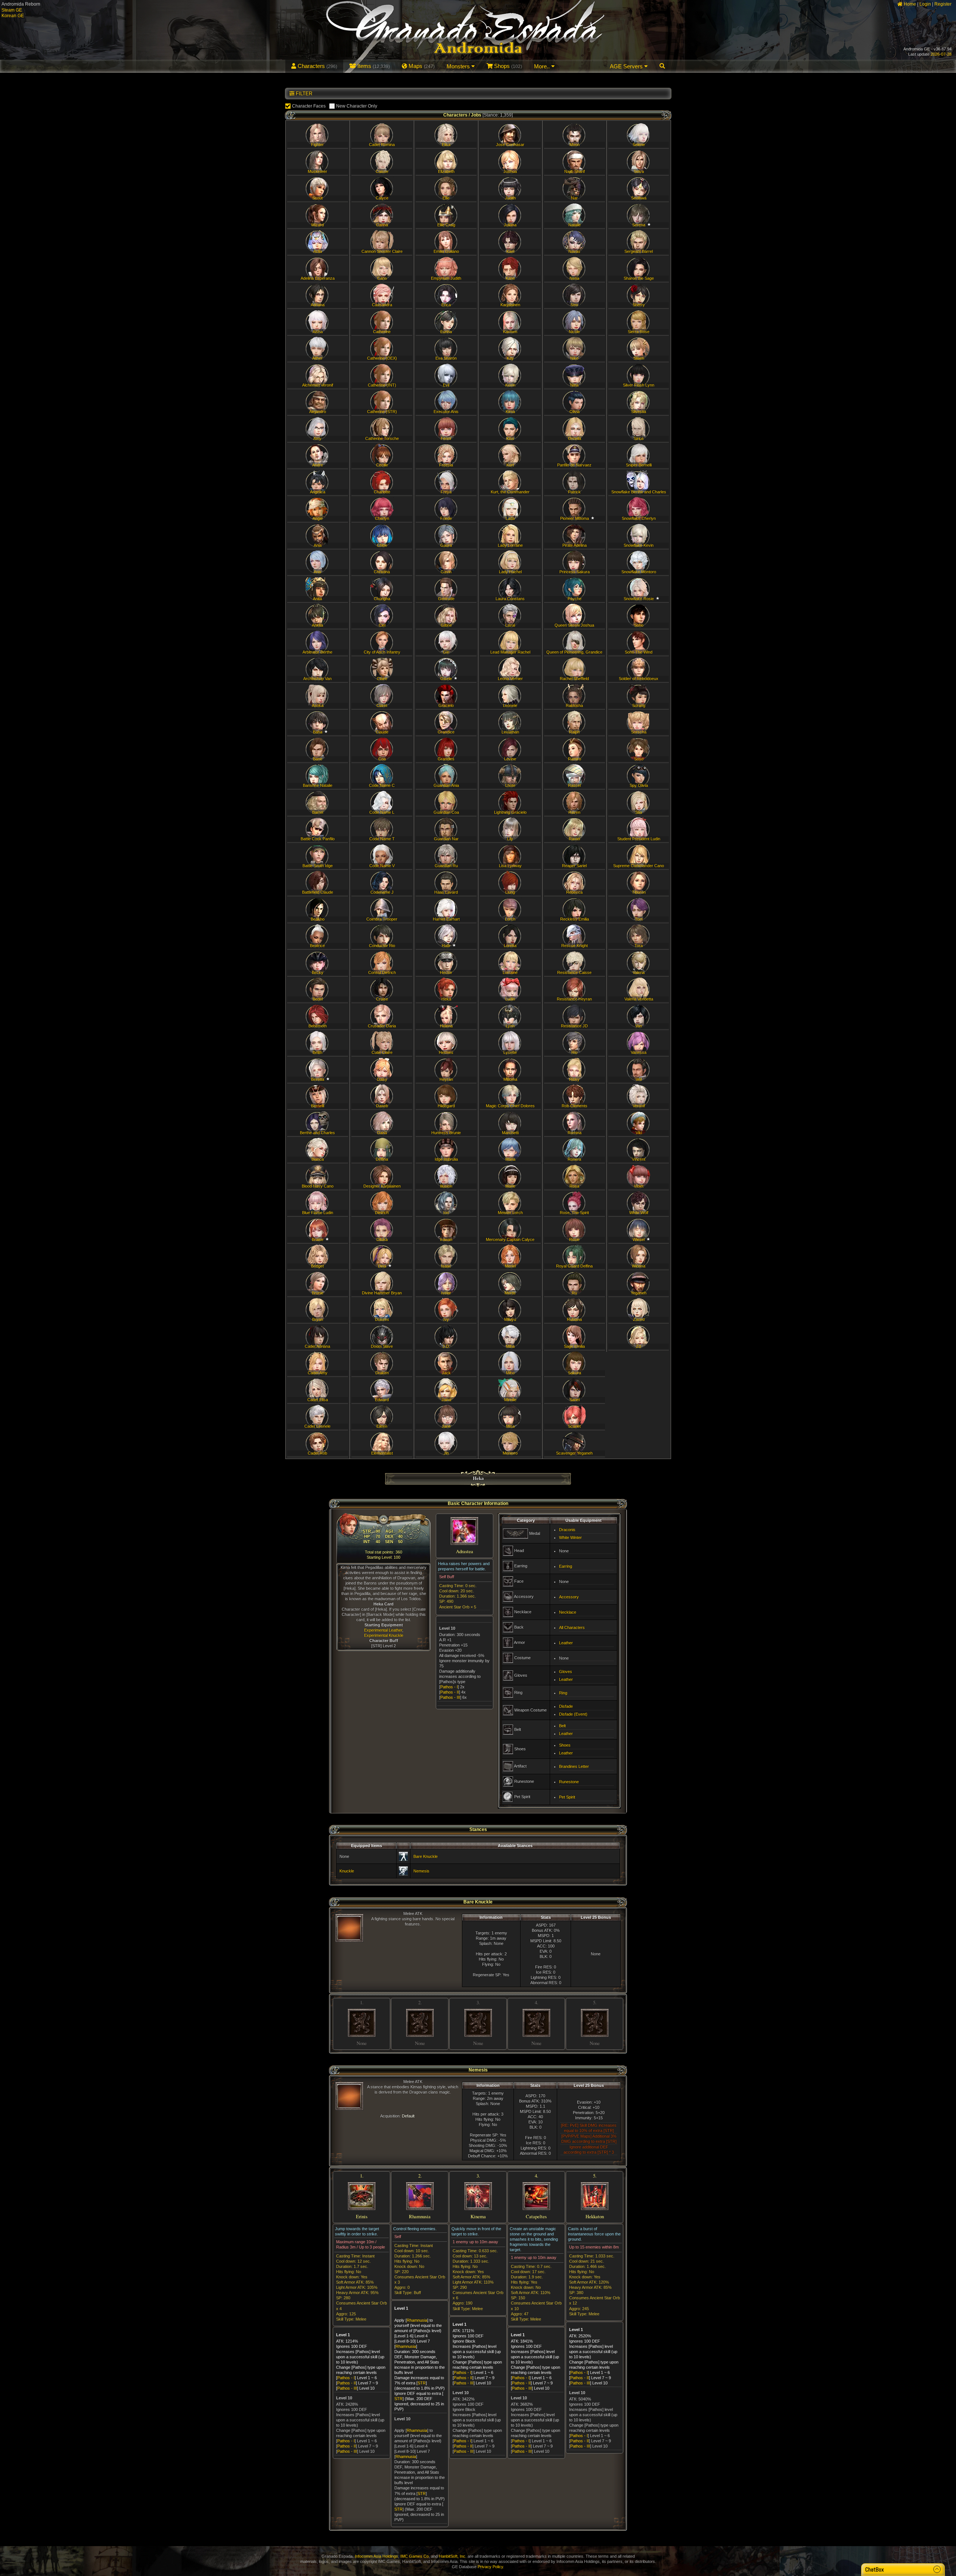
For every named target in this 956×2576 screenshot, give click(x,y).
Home (909, 4)
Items (373, 66)
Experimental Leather (383, 1630)
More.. (543, 66)
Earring (566, 1566)
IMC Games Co (415, 2556)
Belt (562, 1726)
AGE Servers (627, 66)
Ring (563, 1693)
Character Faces (309, 106)
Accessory (569, 1597)
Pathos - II (450, 1692)
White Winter (570, 1537)
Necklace (568, 1612)
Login (925, 4)
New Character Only (357, 106)
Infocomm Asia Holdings (376, 2556)
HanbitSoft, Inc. (453, 2556)
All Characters (572, 1627)
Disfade (566, 1706)
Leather (566, 1643)
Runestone (569, 1782)
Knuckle (347, 1871)
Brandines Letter (574, 1766)
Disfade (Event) (573, 1714)
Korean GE (13, 16)
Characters (317, 66)
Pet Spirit (567, 1797)
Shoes (565, 1745)
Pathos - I (449, 1687)
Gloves (566, 1672)
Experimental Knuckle (384, 1635)
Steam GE (12, 10)
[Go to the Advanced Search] (662, 66)
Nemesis (421, 1871)
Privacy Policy (490, 2567)
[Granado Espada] (478, 36)
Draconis (567, 1530)
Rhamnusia (417, 2320)
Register (943, 4)
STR (422, 2383)
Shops (507, 66)
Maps (421, 66)
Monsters (459, 66)
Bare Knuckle (426, 1856)
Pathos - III (450, 1697)
